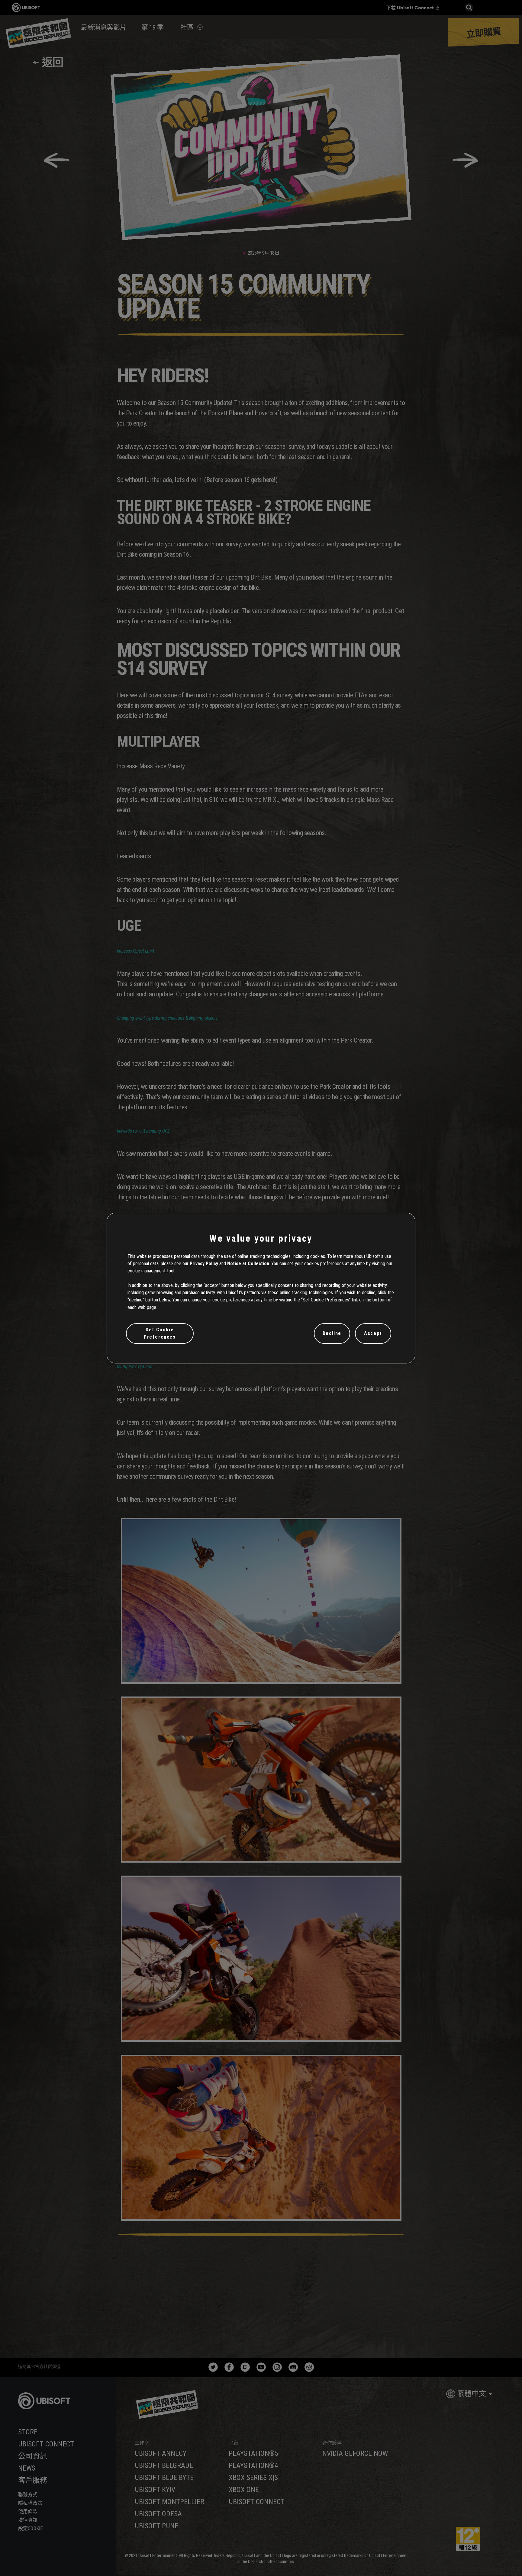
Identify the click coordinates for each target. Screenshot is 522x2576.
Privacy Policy (204, 1264)
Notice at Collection (248, 1264)
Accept (373, 1333)
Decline (332, 1333)
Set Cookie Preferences (160, 1333)
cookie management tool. (151, 1271)
